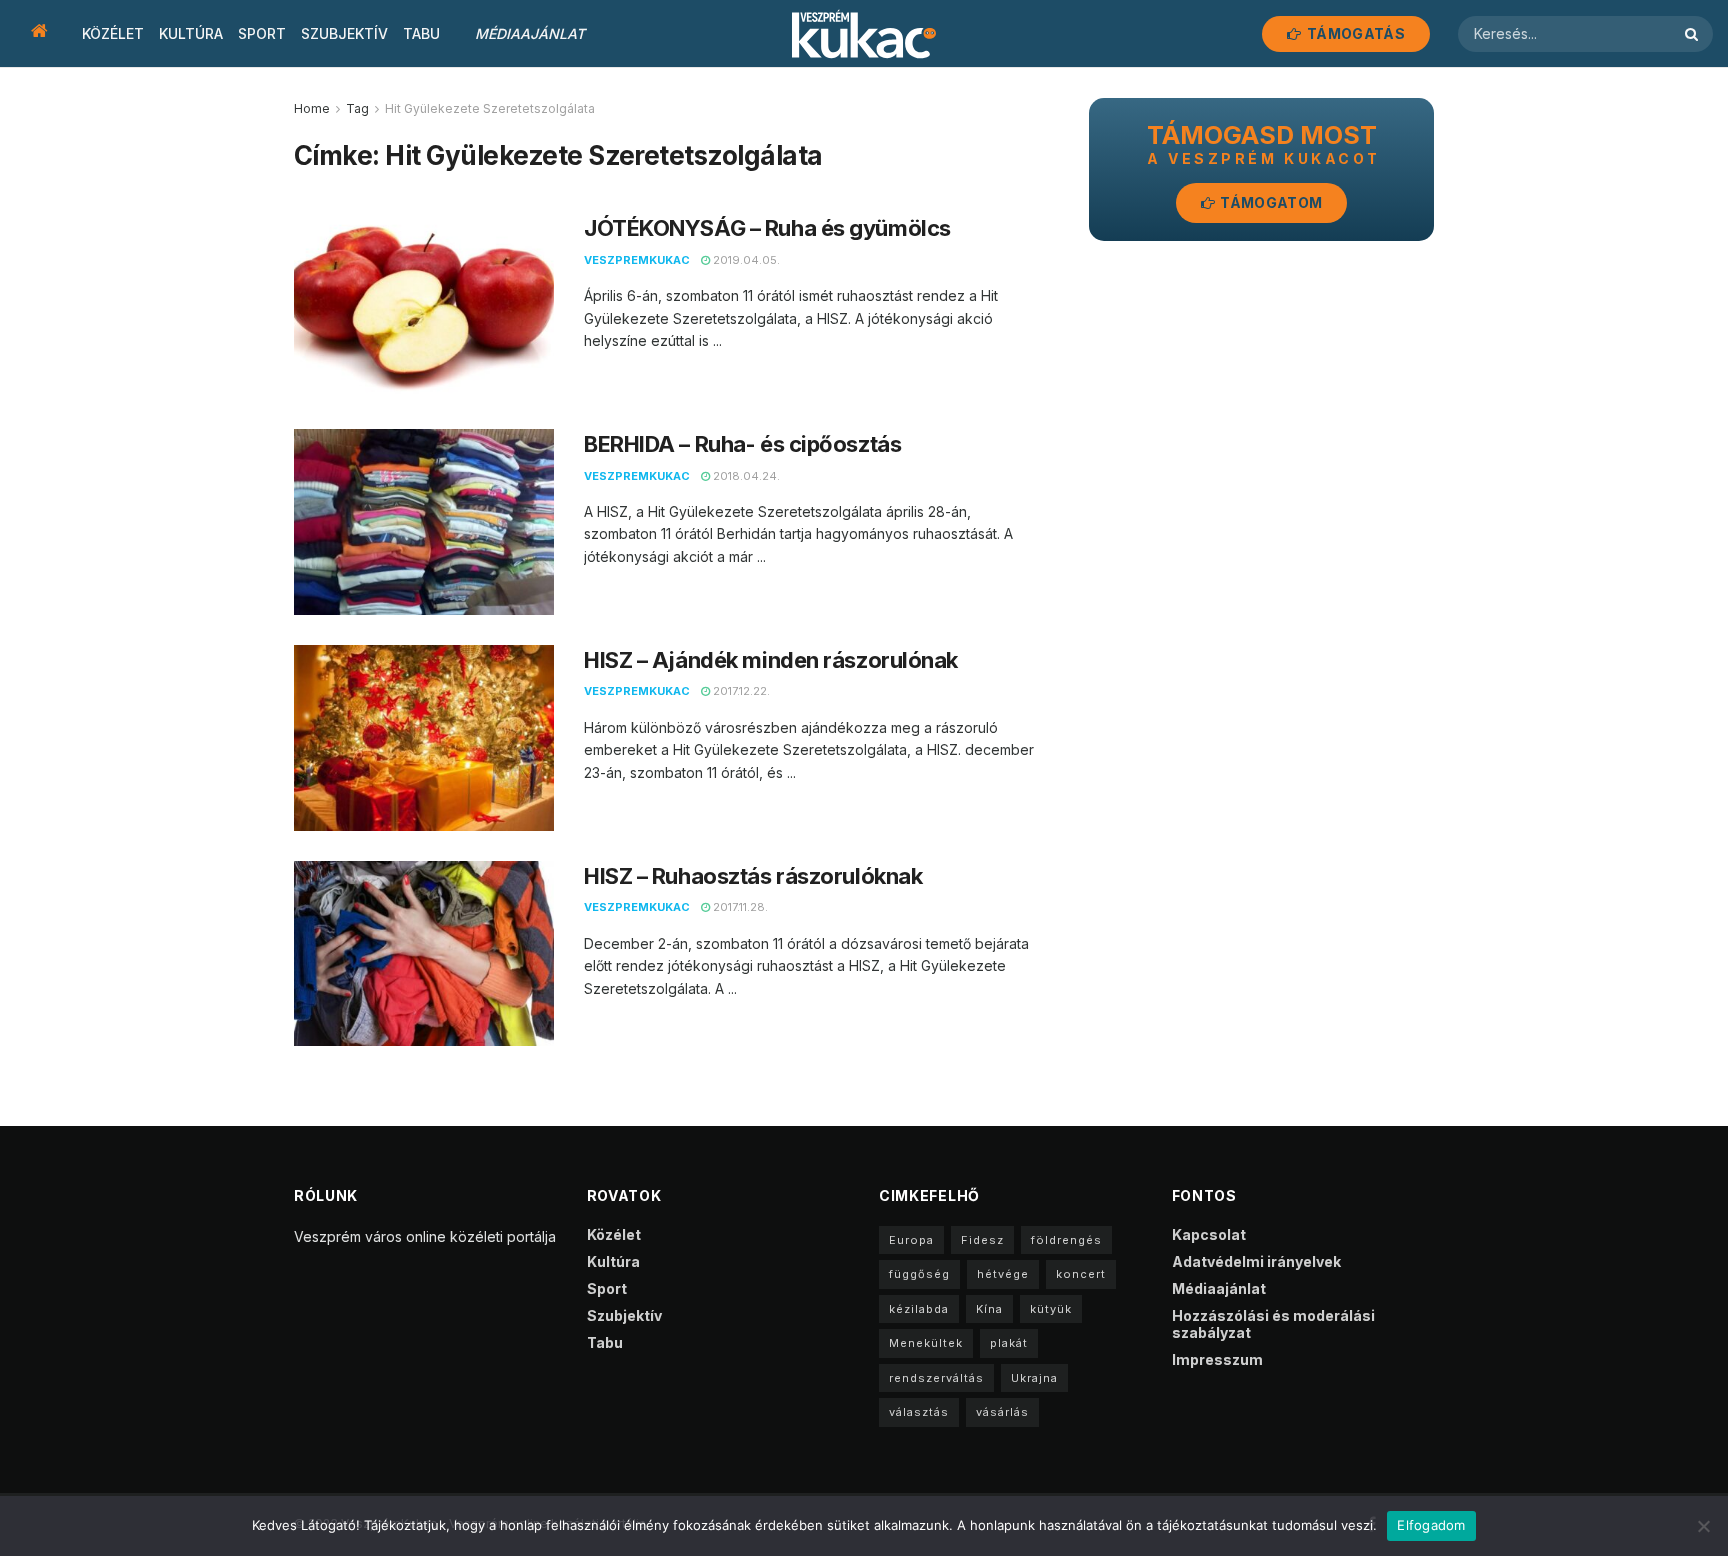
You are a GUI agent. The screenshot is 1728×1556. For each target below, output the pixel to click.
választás (919, 1412)
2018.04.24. (745, 476)
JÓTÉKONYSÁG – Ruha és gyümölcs (767, 228)
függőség (919, 1274)
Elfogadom (1431, 1525)
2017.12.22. (740, 691)
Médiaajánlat (530, 33)
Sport (262, 33)
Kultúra (191, 33)
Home (312, 108)
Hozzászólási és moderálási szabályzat (1273, 1324)
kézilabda (919, 1309)
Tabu (421, 33)
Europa (911, 1240)
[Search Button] (1694, 34)
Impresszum (1217, 1359)
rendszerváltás (936, 1378)
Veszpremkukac (637, 260)
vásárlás (1002, 1412)
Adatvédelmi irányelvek (1256, 1261)
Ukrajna (1034, 1378)
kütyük (1051, 1309)
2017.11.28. (739, 907)
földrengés (1066, 1240)
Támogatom (1269, 202)
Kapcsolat (1209, 1234)
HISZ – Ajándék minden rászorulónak (771, 660)
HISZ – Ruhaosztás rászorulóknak (753, 876)
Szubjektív (344, 33)
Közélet (113, 33)
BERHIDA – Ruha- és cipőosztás (742, 444)
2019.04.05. (745, 260)
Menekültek (926, 1343)
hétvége (1003, 1274)
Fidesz (982, 1240)
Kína (989, 1309)
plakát (1009, 1343)
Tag (357, 108)
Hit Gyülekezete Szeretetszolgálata (490, 108)
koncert (1081, 1274)
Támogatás (1354, 33)
